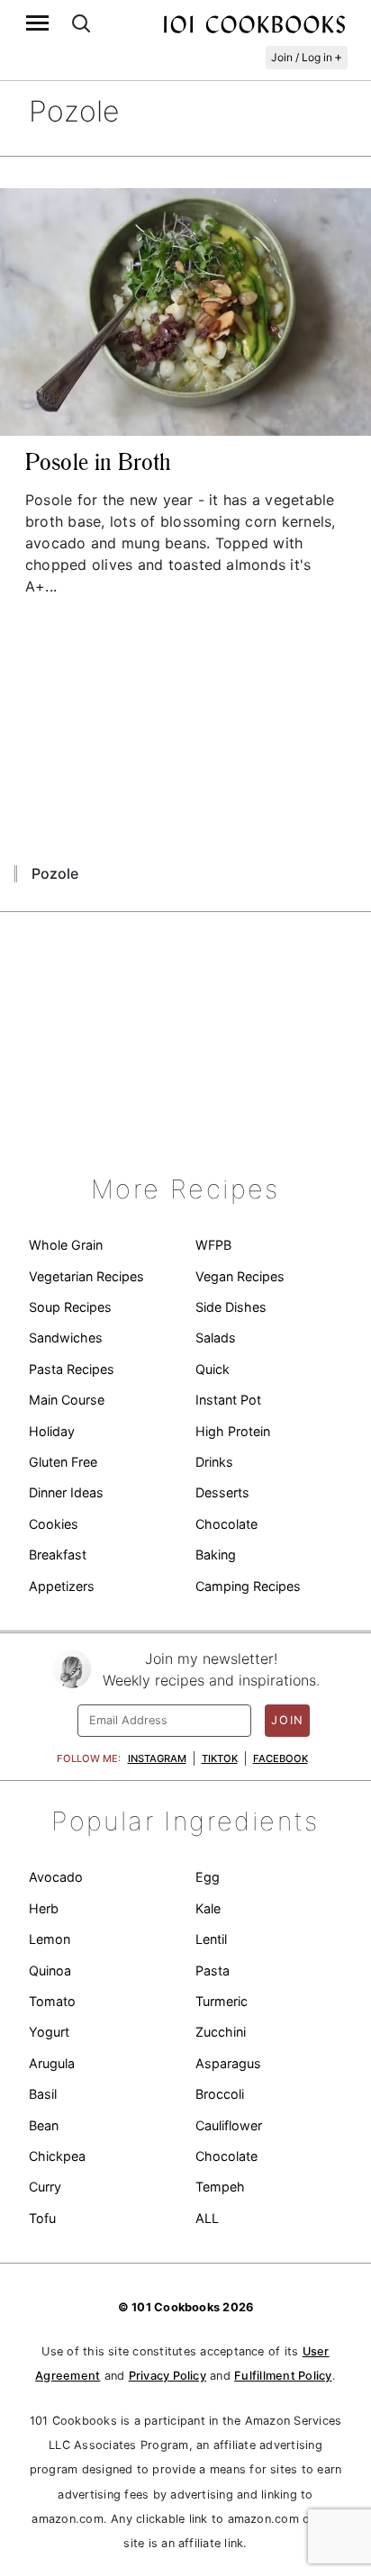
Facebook (281, 1758)
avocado (56, 1877)
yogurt (49, 2032)
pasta (213, 1970)
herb (44, 1908)
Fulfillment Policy (283, 2376)
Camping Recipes (248, 1586)
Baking (216, 1555)
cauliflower (229, 2125)
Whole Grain (66, 1245)
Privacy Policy (167, 2376)
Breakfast (58, 1555)
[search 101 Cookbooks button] (81, 23)
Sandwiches (66, 1338)
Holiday (52, 1431)
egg (208, 1877)
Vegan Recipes (240, 1276)
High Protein (233, 1431)
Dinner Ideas (66, 1492)
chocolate (226, 2156)
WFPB (213, 1245)
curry (45, 2187)
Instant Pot (228, 1400)
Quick (213, 1369)
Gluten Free (63, 1462)
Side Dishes (231, 1307)
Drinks (214, 1462)
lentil (211, 1939)
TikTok (220, 1758)
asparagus (228, 2063)
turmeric (222, 2001)
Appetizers (62, 1586)
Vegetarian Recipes (86, 1276)
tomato (52, 2001)
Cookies (54, 1524)
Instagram (157, 1758)
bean (44, 2125)
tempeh (220, 2187)
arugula (52, 2063)
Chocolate (226, 1524)
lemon (50, 1939)
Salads (216, 1338)
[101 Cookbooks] (254, 23)
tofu (42, 2218)
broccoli (220, 2094)
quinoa (50, 1970)
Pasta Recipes (72, 1369)
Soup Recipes (70, 1307)
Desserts (222, 1492)
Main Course (67, 1400)
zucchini (221, 2032)
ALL (207, 2218)
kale (208, 1908)
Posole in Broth (98, 462)
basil (43, 2094)
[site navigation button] (37, 23)
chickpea (57, 2156)
